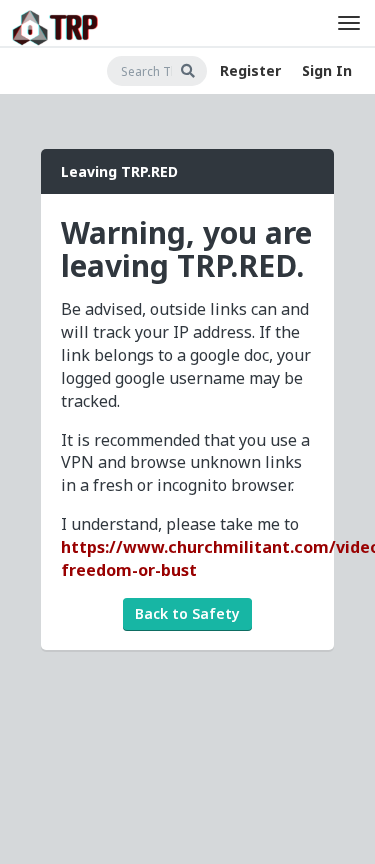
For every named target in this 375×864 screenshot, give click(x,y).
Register (250, 70)
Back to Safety (187, 613)
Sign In (327, 70)
